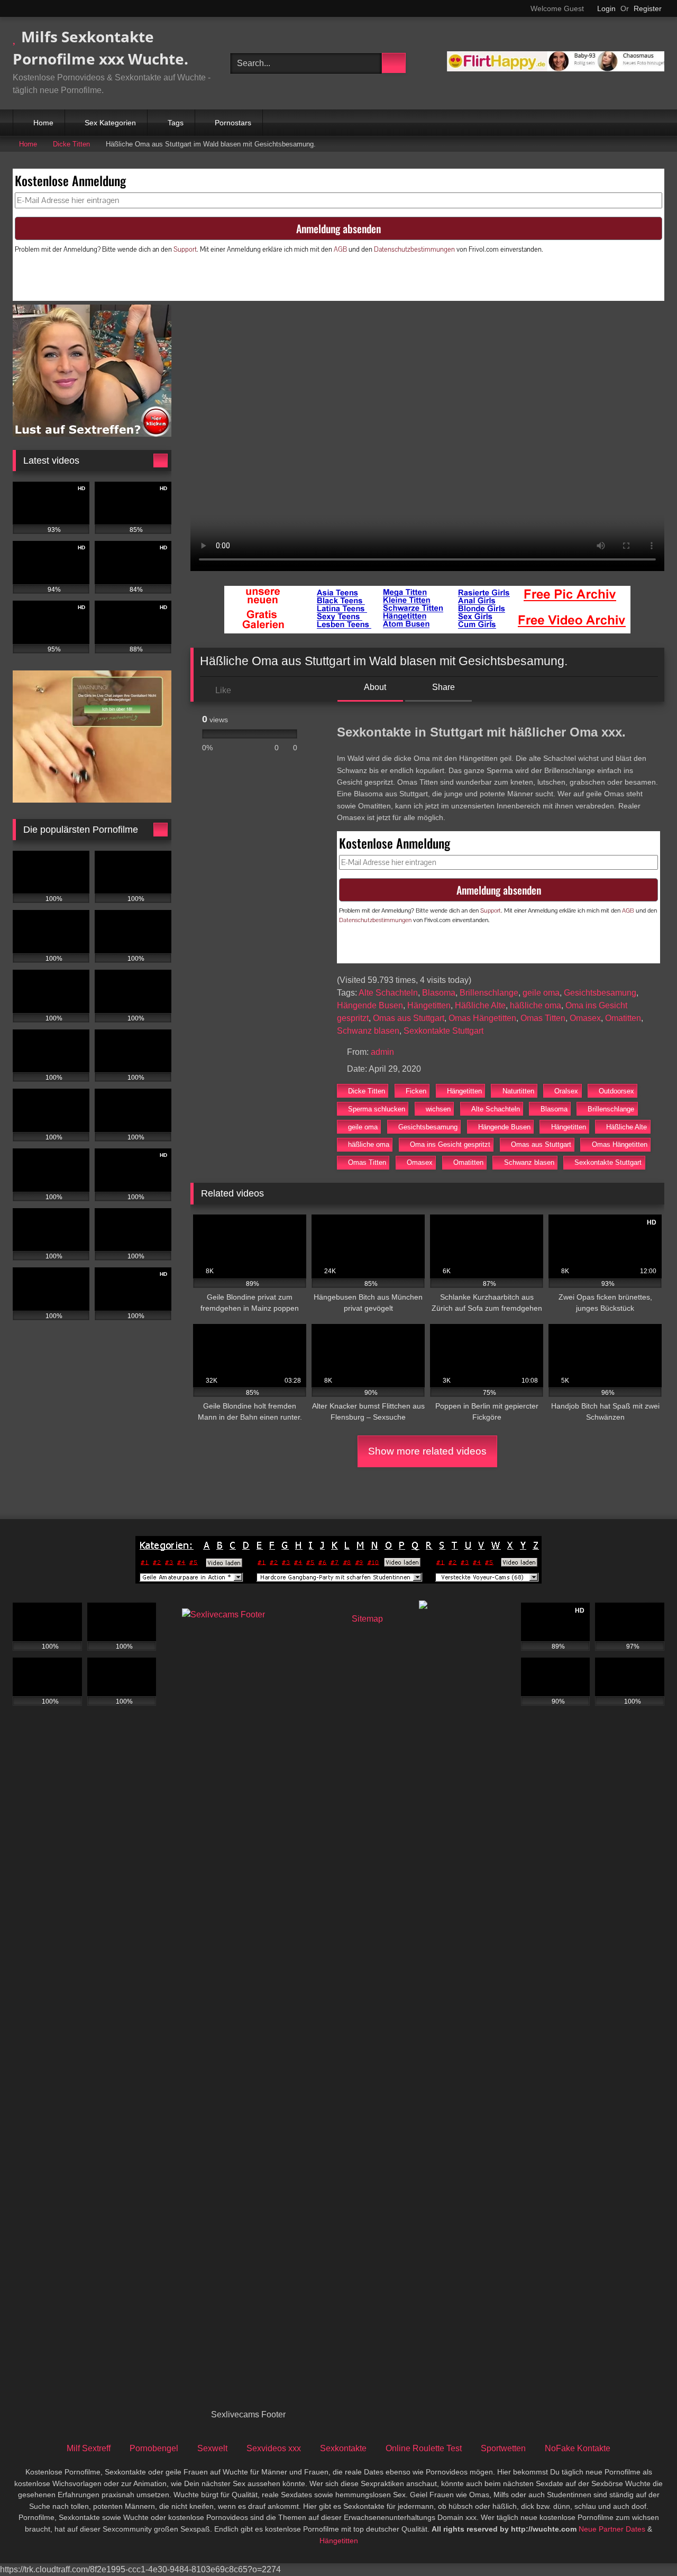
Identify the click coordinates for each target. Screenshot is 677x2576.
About (374, 687)
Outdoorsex (616, 1091)
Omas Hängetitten (482, 1018)
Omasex (585, 1018)
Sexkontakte (343, 2448)
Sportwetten (503, 2448)
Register (648, 8)
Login (606, 8)
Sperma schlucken (377, 1109)
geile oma (541, 993)
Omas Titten (543, 1018)
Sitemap (367, 1619)
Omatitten (623, 1018)
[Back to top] (645, 2545)
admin (382, 1052)
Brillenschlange (489, 993)
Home (43, 123)
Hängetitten (429, 1005)
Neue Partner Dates (612, 2529)
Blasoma (439, 993)
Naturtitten (518, 1091)
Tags (176, 123)
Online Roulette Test (424, 2448)
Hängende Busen (370, 1005)
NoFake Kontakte (578, 2448)
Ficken (416, 1091)
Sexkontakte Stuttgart (443, 1031)
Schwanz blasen (368, 1031)
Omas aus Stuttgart (409, 1018)
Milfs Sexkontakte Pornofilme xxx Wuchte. (100, 48)
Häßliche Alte (480, 1005)
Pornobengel (154, 2448)
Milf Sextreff (89, 2448)
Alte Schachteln (388, 993)
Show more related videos (427, 1451)
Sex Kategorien (110, 123)
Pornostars (233, 123)
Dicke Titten (71, 144)
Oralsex (566, 1091)
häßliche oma (536, 1005)
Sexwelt (212, 2448)
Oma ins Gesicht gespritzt (450, 1144)
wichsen (438, 1109)
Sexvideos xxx (274, 2448)
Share (442, 687)
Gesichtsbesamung (600, 993)
